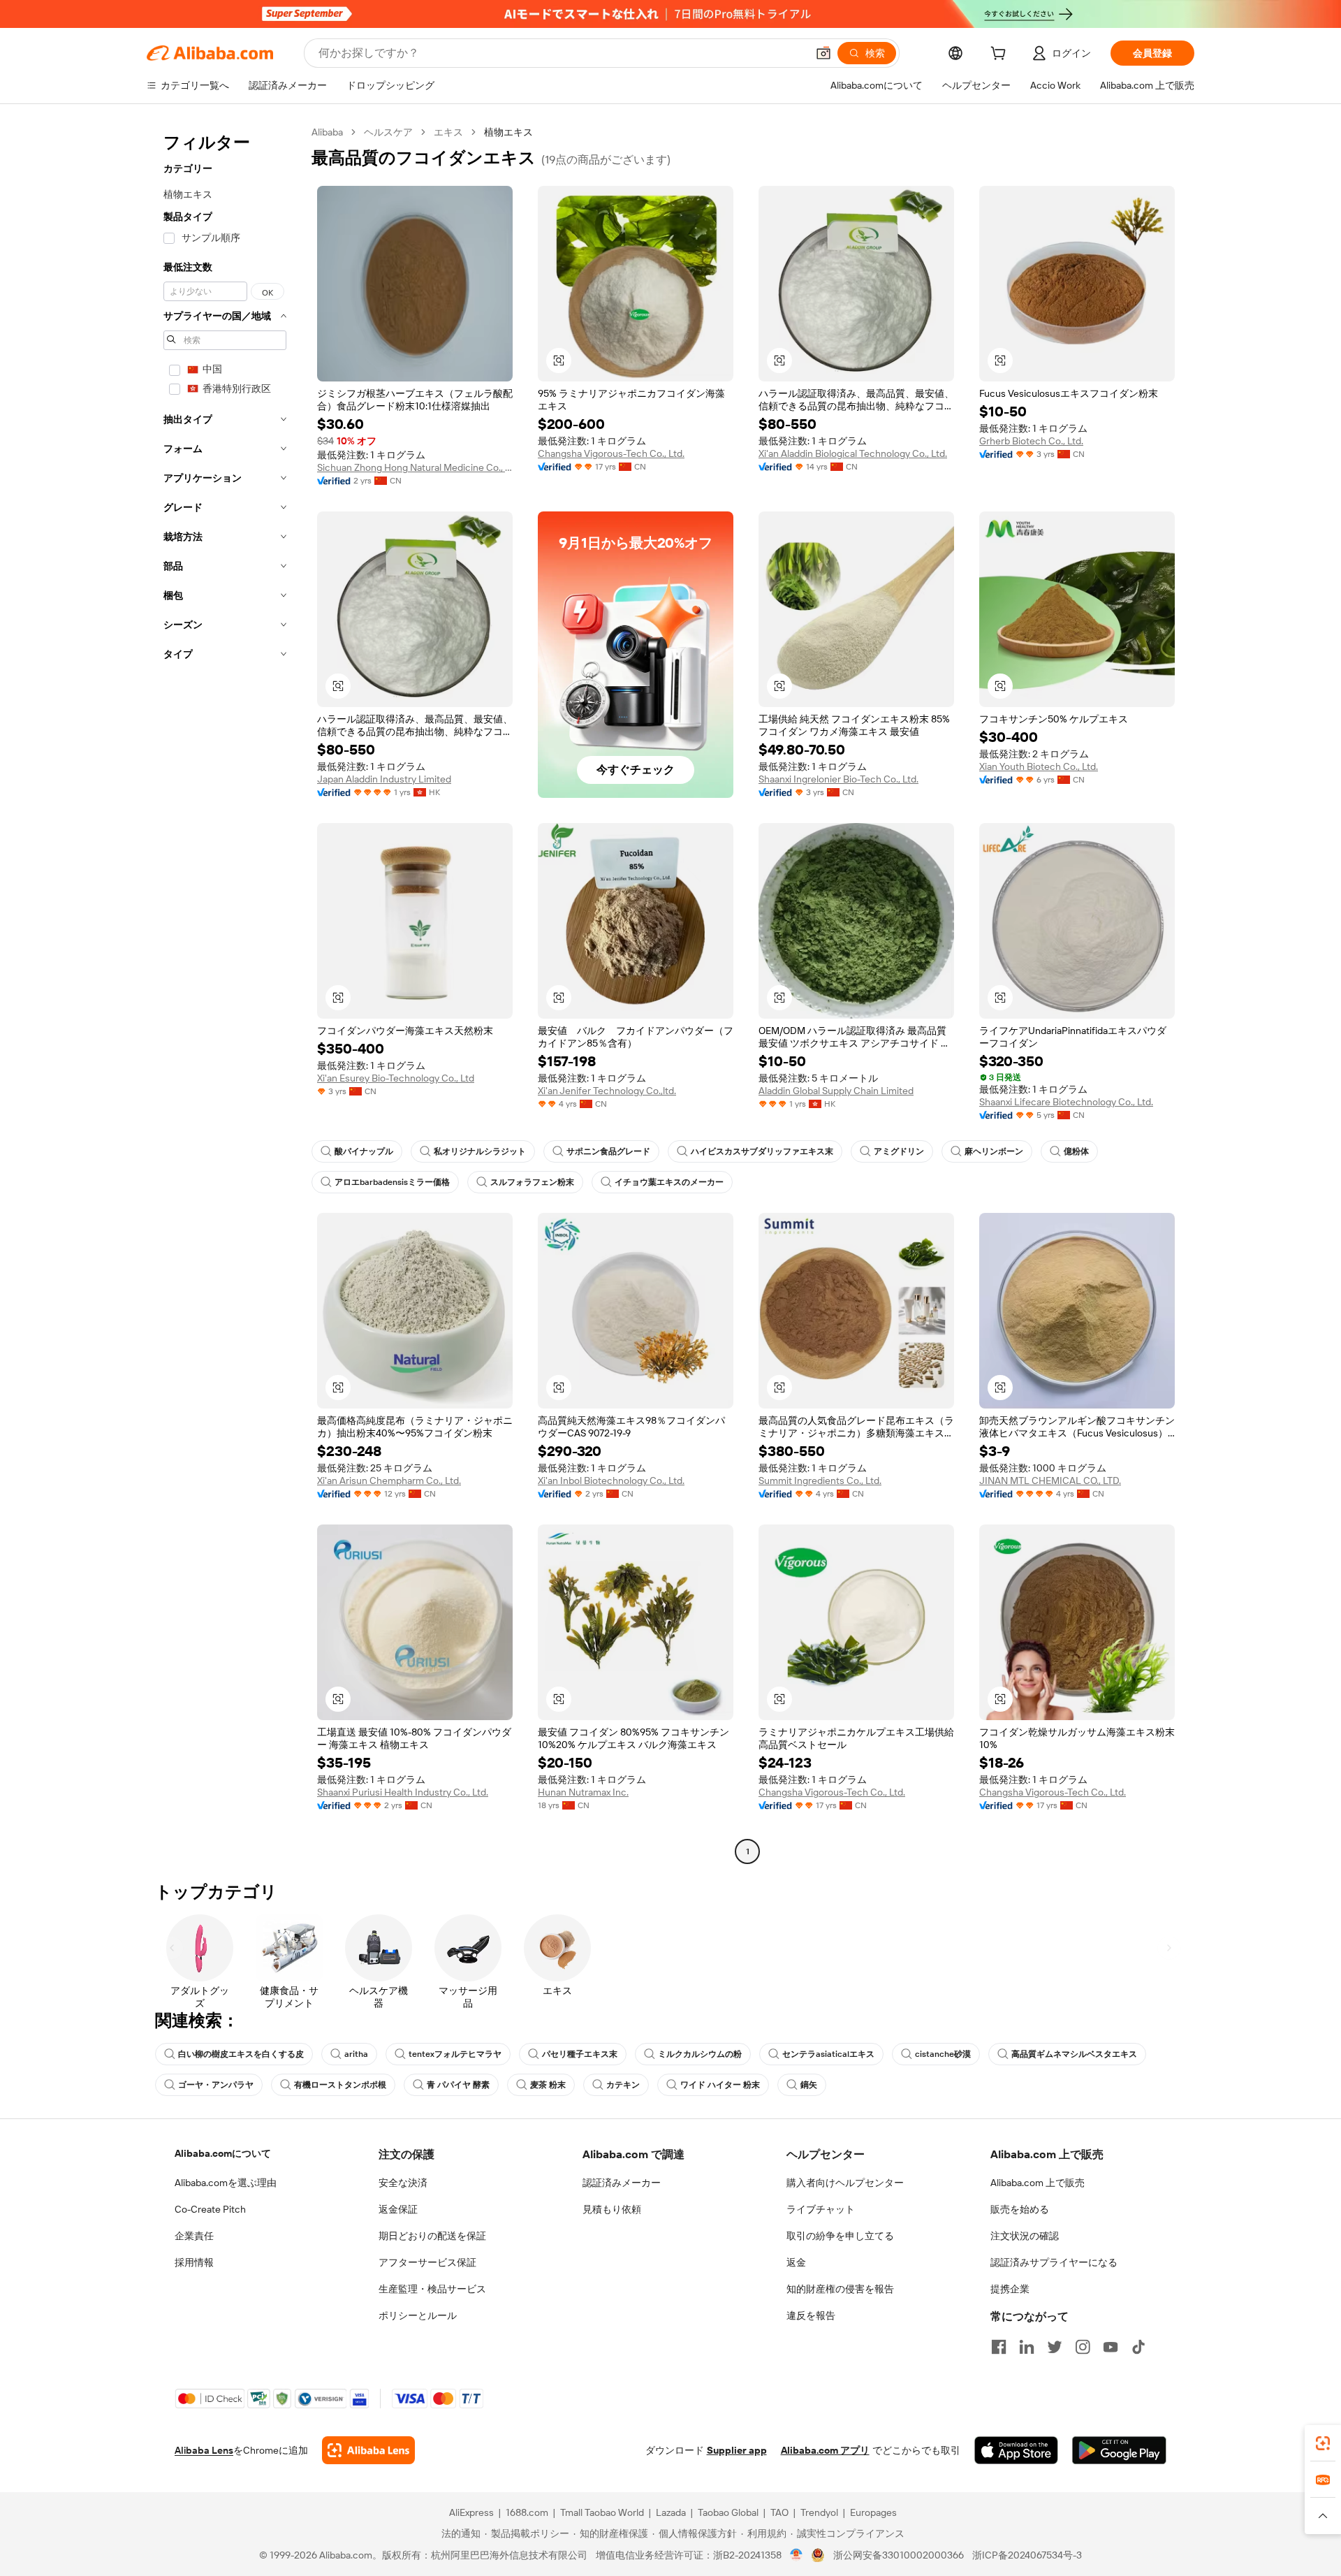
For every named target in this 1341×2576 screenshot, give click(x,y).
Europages (873, 2512)
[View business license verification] (797, 2555)
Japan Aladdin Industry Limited (384, 779)
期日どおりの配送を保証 (432, 2236)
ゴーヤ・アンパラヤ (216, 2085)
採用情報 (194, 2262)
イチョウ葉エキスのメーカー (669, 1182)
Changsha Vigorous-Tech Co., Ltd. (611, 453)
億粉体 (1076, 1151)
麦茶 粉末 (548, 2085)
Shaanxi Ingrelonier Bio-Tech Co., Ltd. (838, 779)
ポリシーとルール (418, 2315)
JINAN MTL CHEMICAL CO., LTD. (1050, 1480)
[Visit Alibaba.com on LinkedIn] (1027, 2347)
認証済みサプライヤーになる (1054, 2262)
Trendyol (819, 2512)
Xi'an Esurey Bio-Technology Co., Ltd (396, 1078)
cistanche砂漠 (943, 2054)
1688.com (527, 2512)
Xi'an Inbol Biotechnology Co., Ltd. (611, 1480)
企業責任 (194, 2236)
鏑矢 (809, 2085)
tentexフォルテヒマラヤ (455, 2054)
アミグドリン (899, 1151)
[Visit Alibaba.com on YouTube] (1111, 2347)
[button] (823, 53)
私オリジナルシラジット (480, 1151)
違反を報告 (811, 2315)
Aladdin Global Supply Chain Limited (836, 1091)
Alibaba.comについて (223, 2153)
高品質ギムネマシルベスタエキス (1074, 2054)
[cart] (1001, 55)
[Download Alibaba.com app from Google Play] (1119, 2450)
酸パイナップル (364, 1151)
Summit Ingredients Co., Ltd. (820, 1480)
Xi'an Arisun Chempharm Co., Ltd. (389, 1480)
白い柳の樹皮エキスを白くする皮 (241, 2054)
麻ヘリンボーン (994, 1151)
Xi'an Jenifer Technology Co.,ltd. (607, 1091)
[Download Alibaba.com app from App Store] (1016, 2450)
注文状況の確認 (1025, 2236)
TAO (779, 2512)
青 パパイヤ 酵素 (458, 2085)
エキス (448, 132)
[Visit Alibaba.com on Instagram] (1083, 2347)
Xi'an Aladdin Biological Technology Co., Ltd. (853, 453)
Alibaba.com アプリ (825, 2450)
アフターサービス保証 (427, 2262)
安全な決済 (403, 2183)
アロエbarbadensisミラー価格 (392, 1182)
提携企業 (1010, 2289)
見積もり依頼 (612, 2209)
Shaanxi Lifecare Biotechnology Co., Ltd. (1066, 1102)
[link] (1323, 2443)
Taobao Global (728, 2512)
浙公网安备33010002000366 (899, 2555)
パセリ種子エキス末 (580, 2054)
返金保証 (398, 2209)
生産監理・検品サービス (432, 2289)
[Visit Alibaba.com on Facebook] (999, 2347)
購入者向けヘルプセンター (845, 2183)
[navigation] (225, 994)
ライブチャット (821, 2209)
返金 (796, 2262)
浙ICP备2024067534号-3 (1027, 2555)
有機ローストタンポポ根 (340, 2085)
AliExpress (471, 2512)
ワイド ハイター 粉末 (720, 2085)
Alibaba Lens (204, 2450)
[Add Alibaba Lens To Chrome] (368, 2450)
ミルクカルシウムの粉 (700, 2054)
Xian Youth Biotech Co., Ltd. (1039, 766)
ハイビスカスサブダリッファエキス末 (762, 1151)
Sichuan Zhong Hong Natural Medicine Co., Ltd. (415, 467)
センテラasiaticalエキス (828, 2054)
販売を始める (1020, 2209)
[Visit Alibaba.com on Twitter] (1055, 2347)
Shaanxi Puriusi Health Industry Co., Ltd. (403, 1792)
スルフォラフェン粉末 (532, 1182)
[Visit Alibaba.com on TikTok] (1138, 2347)
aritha (356, 2054)
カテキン (623, 2085)
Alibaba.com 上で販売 (1038, 2183)
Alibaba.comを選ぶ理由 (226, 2183)
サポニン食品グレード (608, 1151)
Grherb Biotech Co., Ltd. (1031, 441)
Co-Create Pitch (210, 2209)
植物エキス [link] (508, 132)
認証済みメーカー (622, 2183)
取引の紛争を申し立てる (840, 2236)
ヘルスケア (388, 132)
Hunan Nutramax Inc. (583, 1792)
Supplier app (737, 2450)
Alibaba (327, 132)
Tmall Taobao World (602, 2512)
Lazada (671, 2512)
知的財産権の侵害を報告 (840, 2289)
